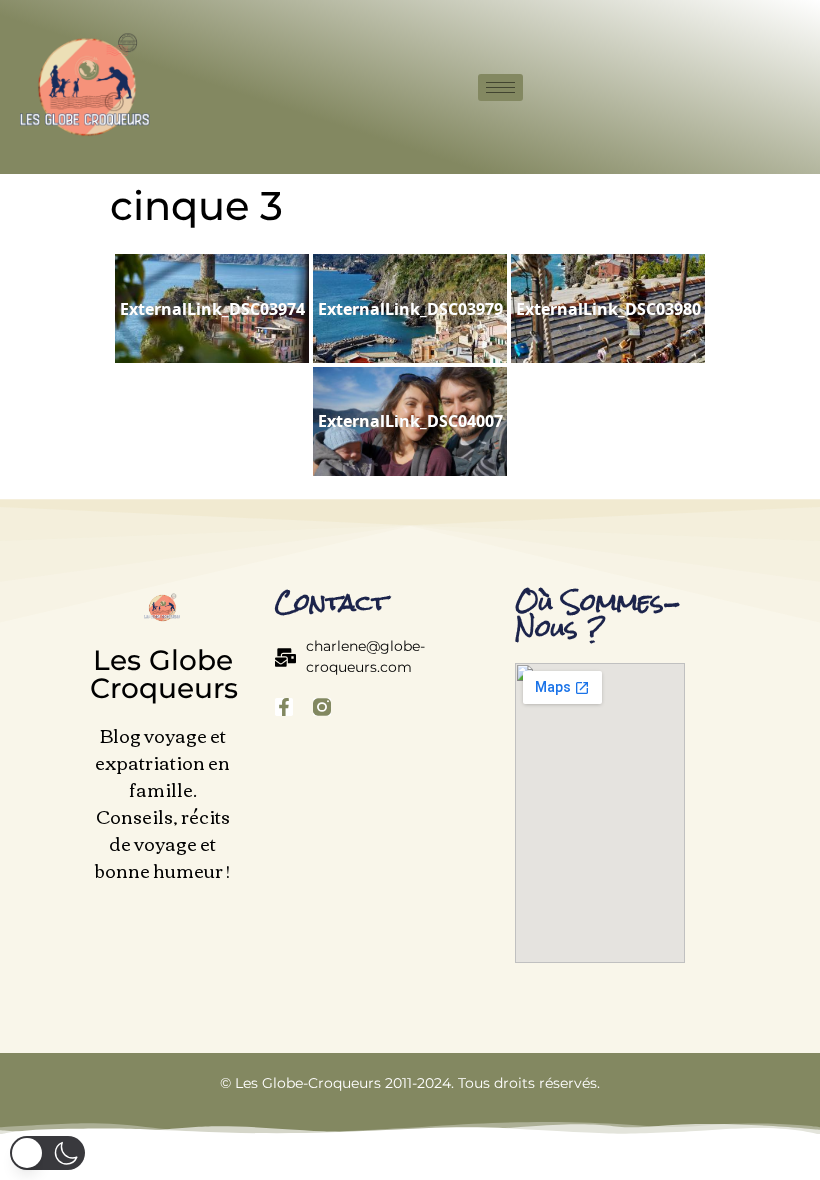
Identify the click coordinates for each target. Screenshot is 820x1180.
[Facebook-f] (284, 707)
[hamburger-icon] (500, 87)
